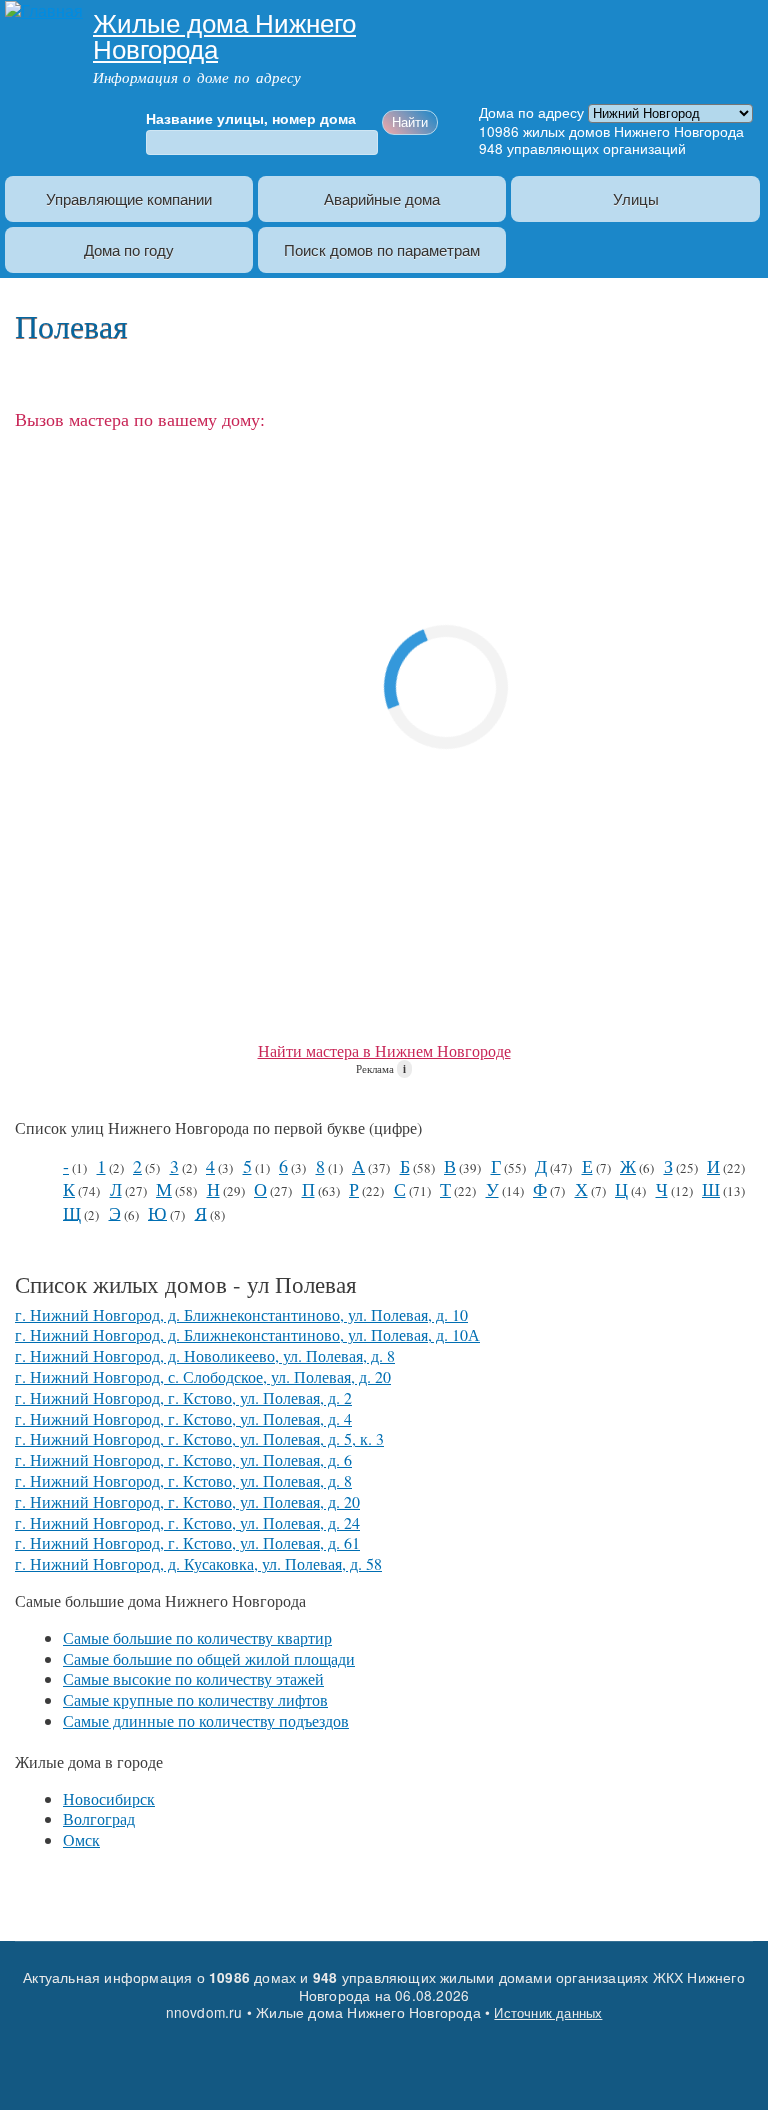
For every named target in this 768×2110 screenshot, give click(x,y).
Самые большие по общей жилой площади (209, 1658)
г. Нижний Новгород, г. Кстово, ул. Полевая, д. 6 (183, 1459)
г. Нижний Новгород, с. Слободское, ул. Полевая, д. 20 (203, 1376)
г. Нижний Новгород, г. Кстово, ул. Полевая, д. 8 (183, 1480)
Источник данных (548, 2012)
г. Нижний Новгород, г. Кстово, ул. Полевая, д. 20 (187, 1501)
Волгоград (99, 1818)
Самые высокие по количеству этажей (193, 1678)
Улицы (636, 198)
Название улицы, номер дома (251, 119)
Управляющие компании (129, 198)
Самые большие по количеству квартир (197, 1637)
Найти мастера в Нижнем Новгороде (384, 1050)
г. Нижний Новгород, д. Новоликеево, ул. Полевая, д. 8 (205, 1355)
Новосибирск (109, 1798)
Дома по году (129, 249)
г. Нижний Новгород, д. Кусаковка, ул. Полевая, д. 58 (198, 1563)
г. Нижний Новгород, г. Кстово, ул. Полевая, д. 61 (187, 1542)
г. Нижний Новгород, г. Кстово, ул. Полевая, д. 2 (183, 1397)
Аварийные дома (382, 198)
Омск (81, 1839)
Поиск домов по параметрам (382, 249)
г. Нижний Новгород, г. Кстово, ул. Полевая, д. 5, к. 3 (199, 1438)
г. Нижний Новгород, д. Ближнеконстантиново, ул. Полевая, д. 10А (247, 1334)
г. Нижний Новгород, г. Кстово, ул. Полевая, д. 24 (187, 1522)
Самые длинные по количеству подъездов (206, 1720)
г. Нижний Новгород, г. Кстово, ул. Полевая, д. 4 (183, 1418)
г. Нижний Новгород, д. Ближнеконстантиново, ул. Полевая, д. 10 (241, 1314)
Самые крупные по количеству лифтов (195, 1699)
